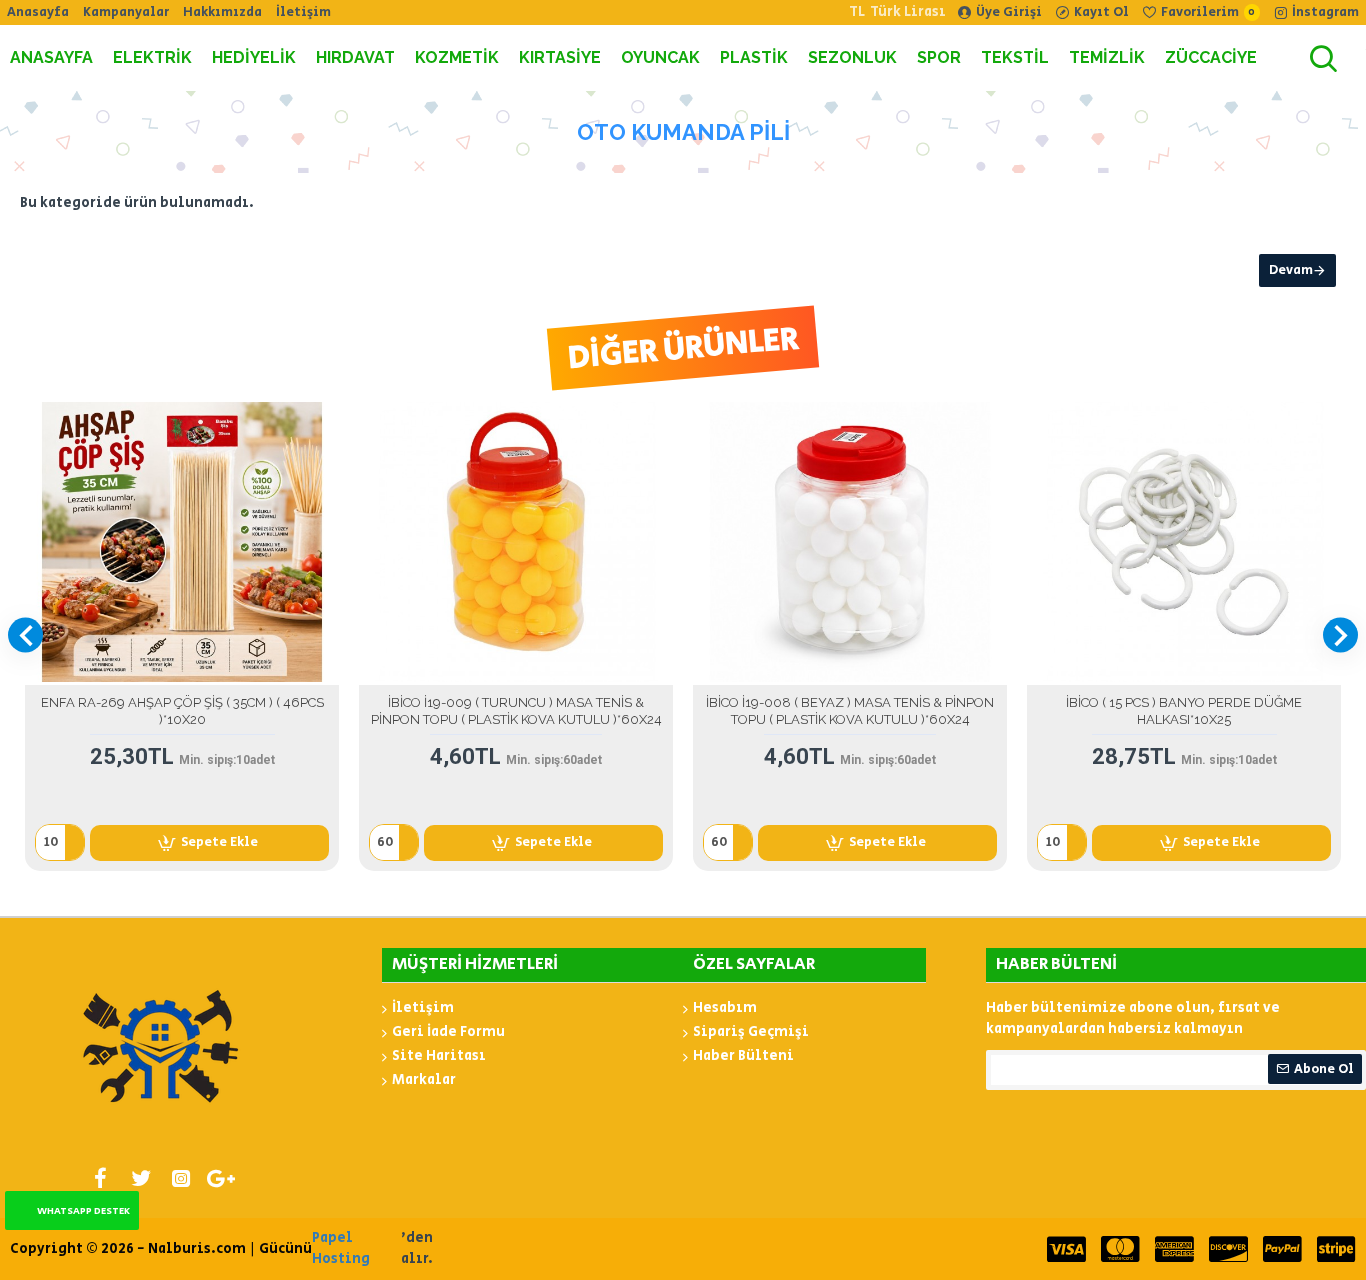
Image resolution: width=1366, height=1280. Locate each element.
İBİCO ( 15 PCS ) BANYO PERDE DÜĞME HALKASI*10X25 (1184, 711)
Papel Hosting (341, 1248)
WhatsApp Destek (83, 1211)
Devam (1291, 270)
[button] (25, 635)
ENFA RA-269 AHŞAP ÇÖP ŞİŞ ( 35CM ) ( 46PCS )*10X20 (182, 711)
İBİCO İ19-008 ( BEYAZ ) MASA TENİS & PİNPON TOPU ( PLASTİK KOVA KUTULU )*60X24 (850, 711)
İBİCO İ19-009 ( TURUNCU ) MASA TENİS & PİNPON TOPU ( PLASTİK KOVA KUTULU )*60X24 (516, 711)
